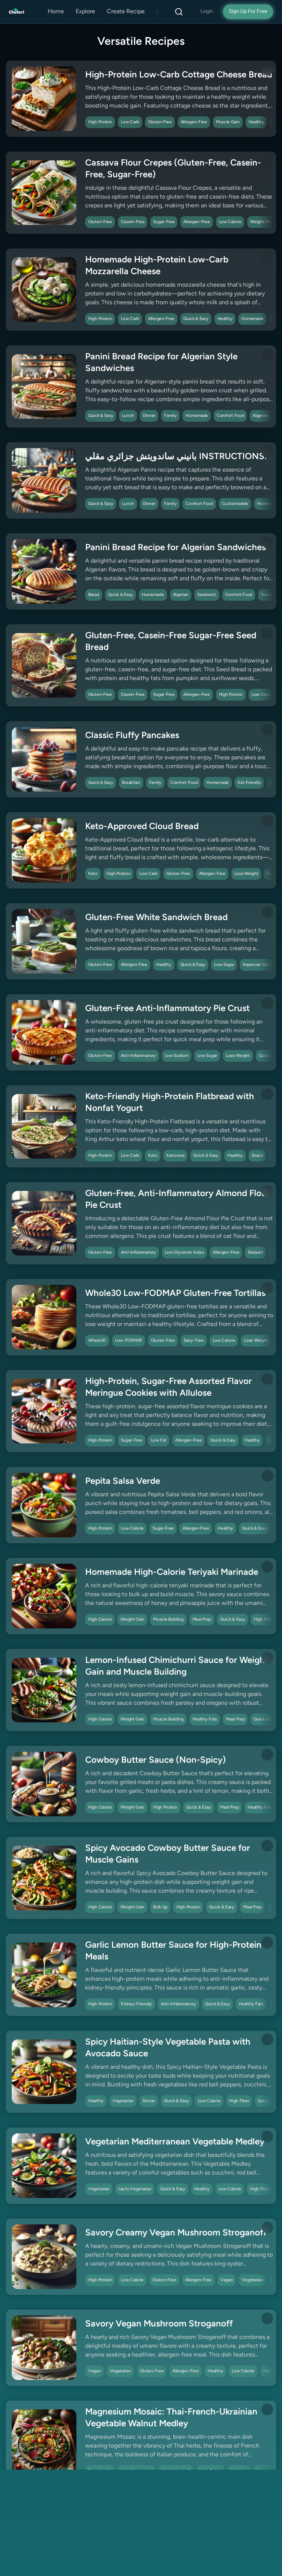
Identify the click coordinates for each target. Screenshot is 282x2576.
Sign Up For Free (248, 12)
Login (207, 12)
